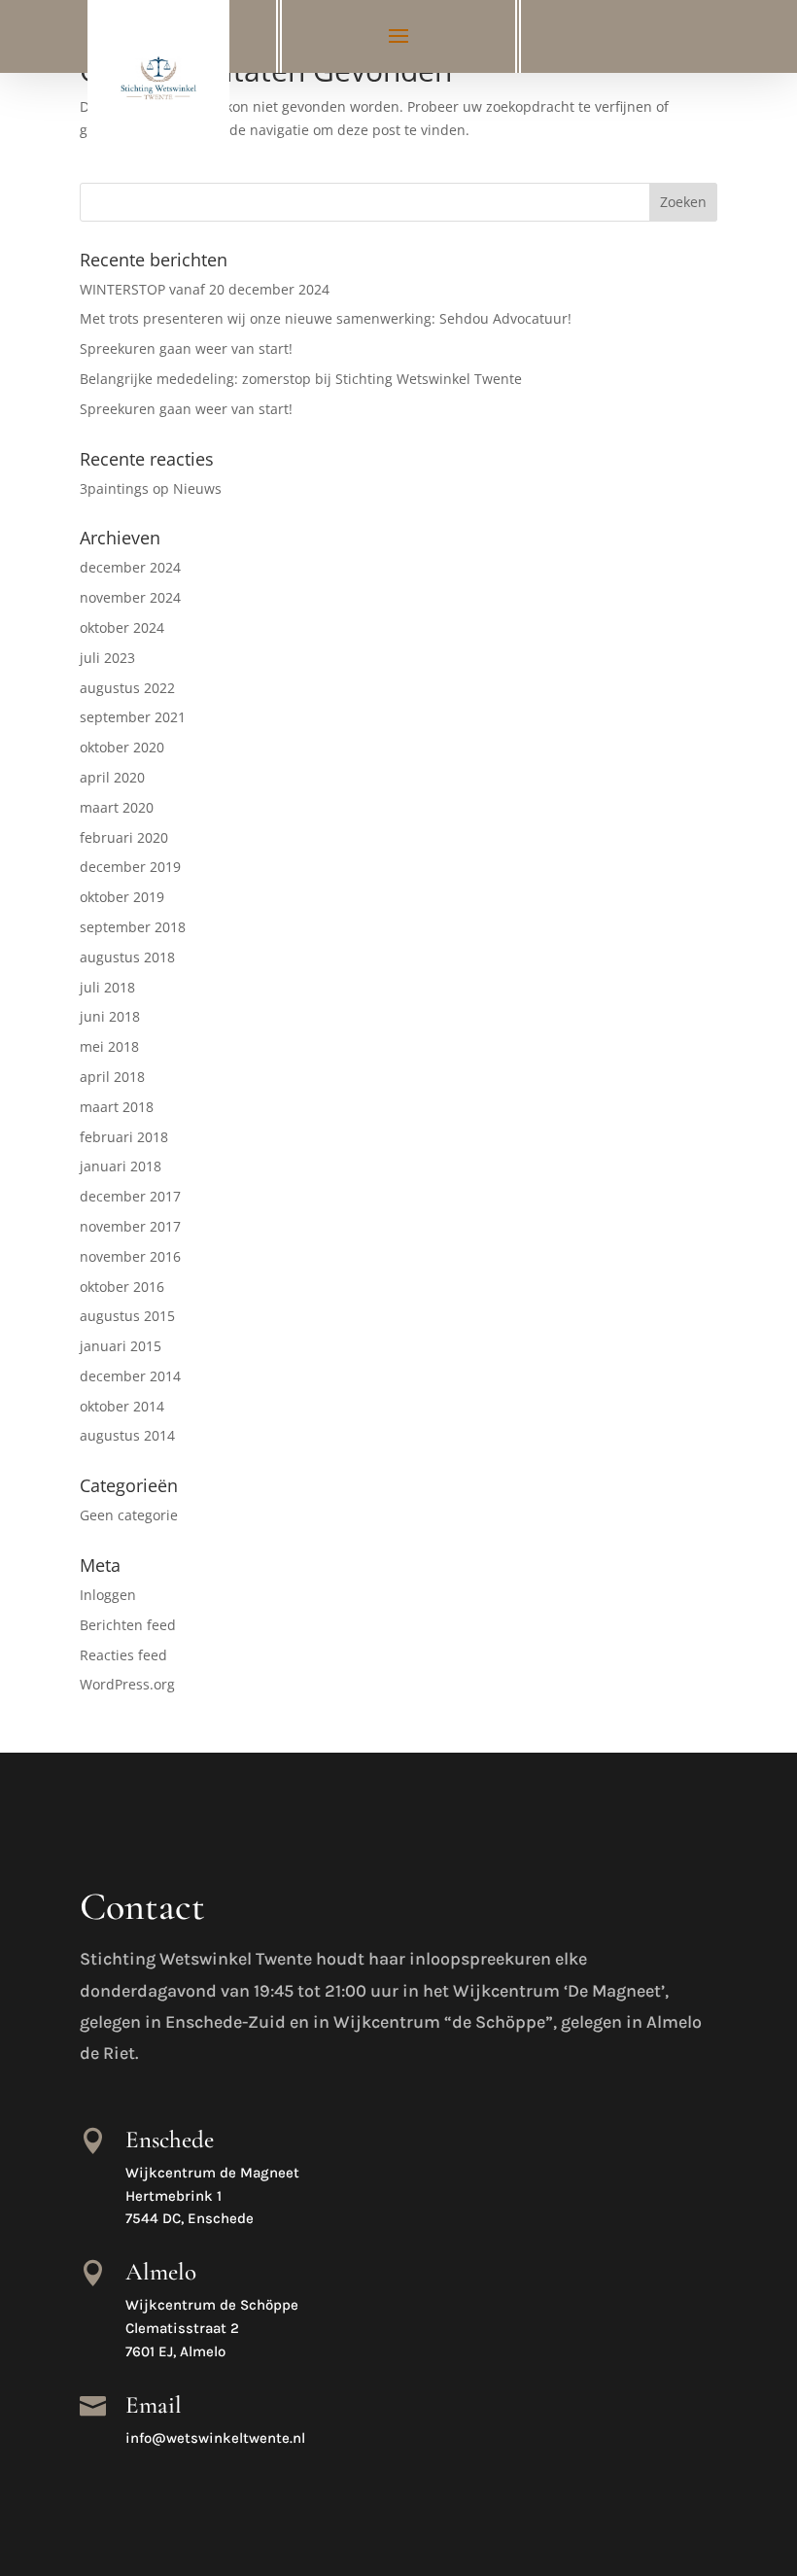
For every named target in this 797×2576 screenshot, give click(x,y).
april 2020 (112, 777)
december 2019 (130, 867)
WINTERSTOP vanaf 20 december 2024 (205, 289)
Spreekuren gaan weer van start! (186, 348)
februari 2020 (124, 837)
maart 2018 (117, 1107)
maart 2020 (117, 807)
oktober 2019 (122, 897)
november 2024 (130, 597)
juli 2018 (107, 987)
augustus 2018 (127, 957)
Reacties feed (123, 1655)
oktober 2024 (122, 627)
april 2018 (112, 1077)
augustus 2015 (127, 1316)
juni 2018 (110, 1016)
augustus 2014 (127, 1435)
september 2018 (133, 927)
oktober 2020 (122, 747)
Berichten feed (128, 1625)
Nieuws (197, 488)
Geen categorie (129, 1515)
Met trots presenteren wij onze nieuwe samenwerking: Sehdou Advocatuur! (326, 318)
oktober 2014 (122, 1406)
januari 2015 (121, 1346)
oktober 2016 (122, 1287)
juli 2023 (107, 658)
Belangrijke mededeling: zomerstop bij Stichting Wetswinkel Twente (301, 379)
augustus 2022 (127, 688)
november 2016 (130, 1256)
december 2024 (130, 567)
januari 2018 (121, 1166)
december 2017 (130, 1196)
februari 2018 (124, 1137)
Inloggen (108, 1595)
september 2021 (133, 717)
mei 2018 (109, 1046)
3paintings (114, 488)
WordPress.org (127, 1684)
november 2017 (130, 1226)
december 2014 (130, 1376)
